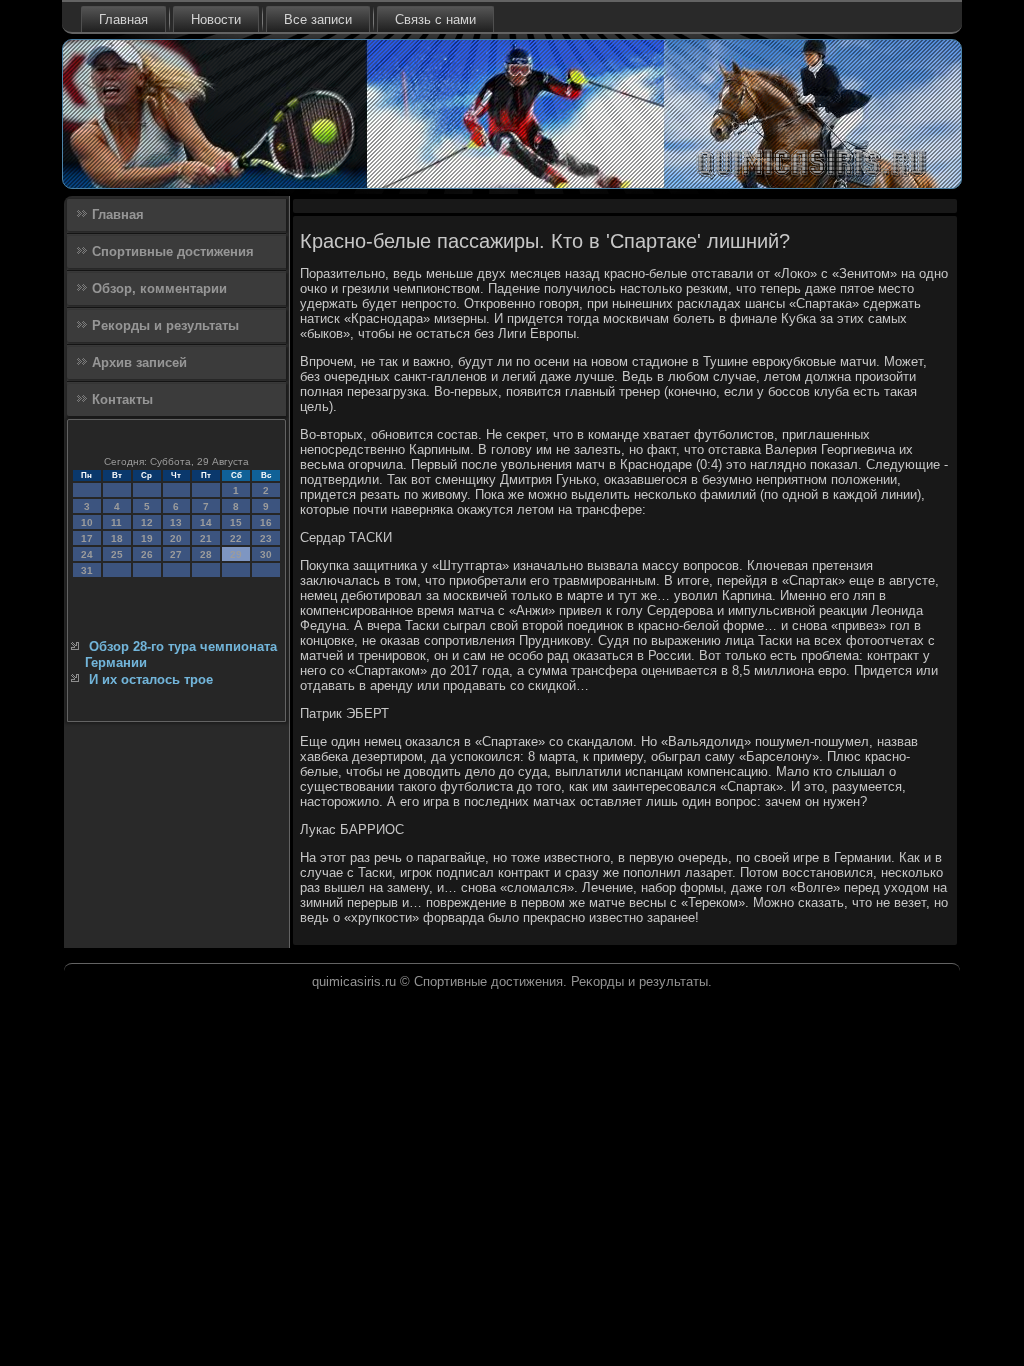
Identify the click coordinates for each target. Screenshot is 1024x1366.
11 (116, 522)
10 (87, 522)
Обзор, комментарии (159, 288)
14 (206, 522)
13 (176, 522)
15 (236, 522)
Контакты (122, 399)
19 (147, 538)
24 (87, 554)
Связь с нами (435, 19)
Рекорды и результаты (165, 325)
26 (147, 554)
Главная (123, 19)
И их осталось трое (151, 679)
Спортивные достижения (173, 251)
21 (206, 538)
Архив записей (139, 362)
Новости (216, 19)
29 (236, 554)
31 (87, 570)
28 (206, 554)
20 (176, 538)
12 (147, 522)
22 (236, 538)
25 (117, 554)
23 (266, 538)
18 (117, 538)
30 (266, 554)
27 (176, 554)
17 (87, 538)
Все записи (318, 19)
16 (266, 522)
